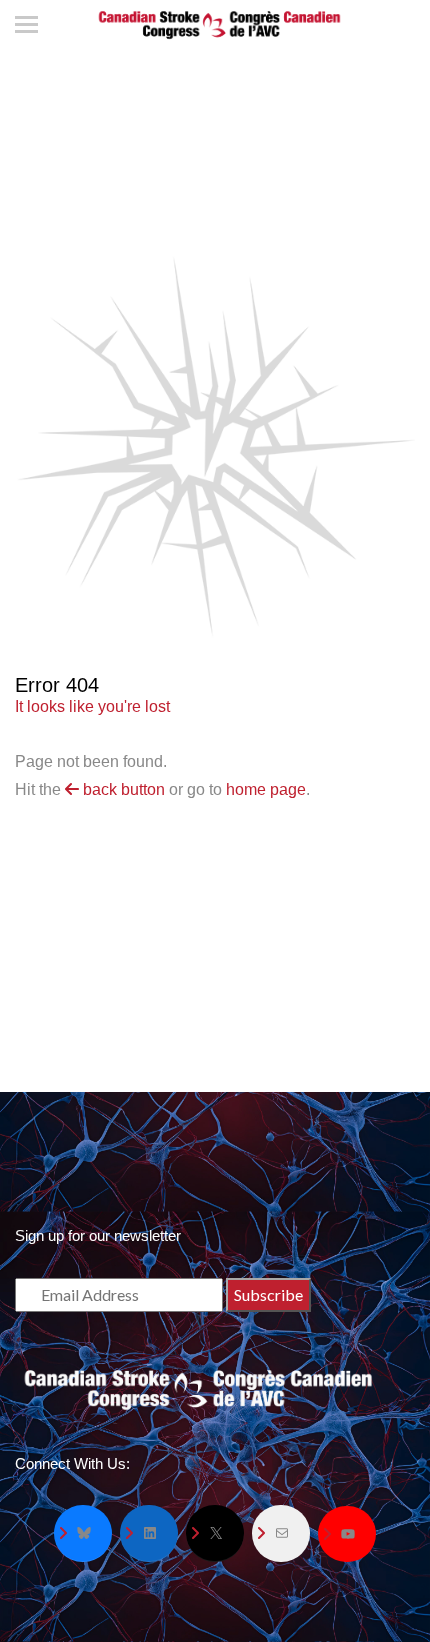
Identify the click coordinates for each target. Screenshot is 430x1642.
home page (266, 789)
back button (122, 789)
